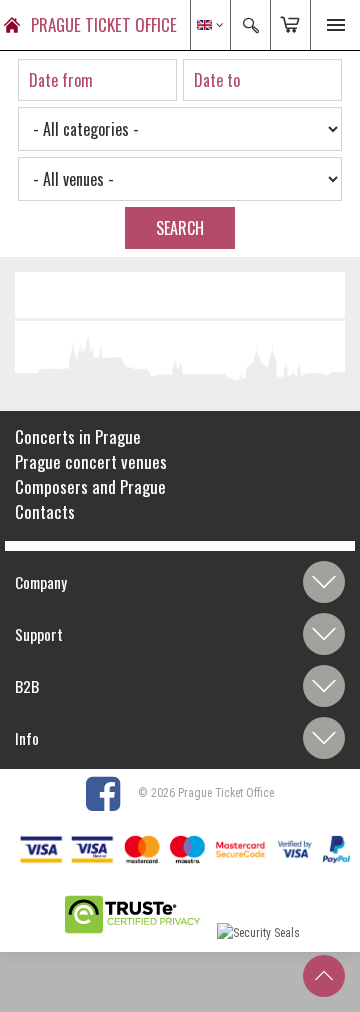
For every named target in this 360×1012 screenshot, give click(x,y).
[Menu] (335, 25)
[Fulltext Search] (250, 25)
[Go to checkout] (290, 25)
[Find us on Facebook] (110, 793)
